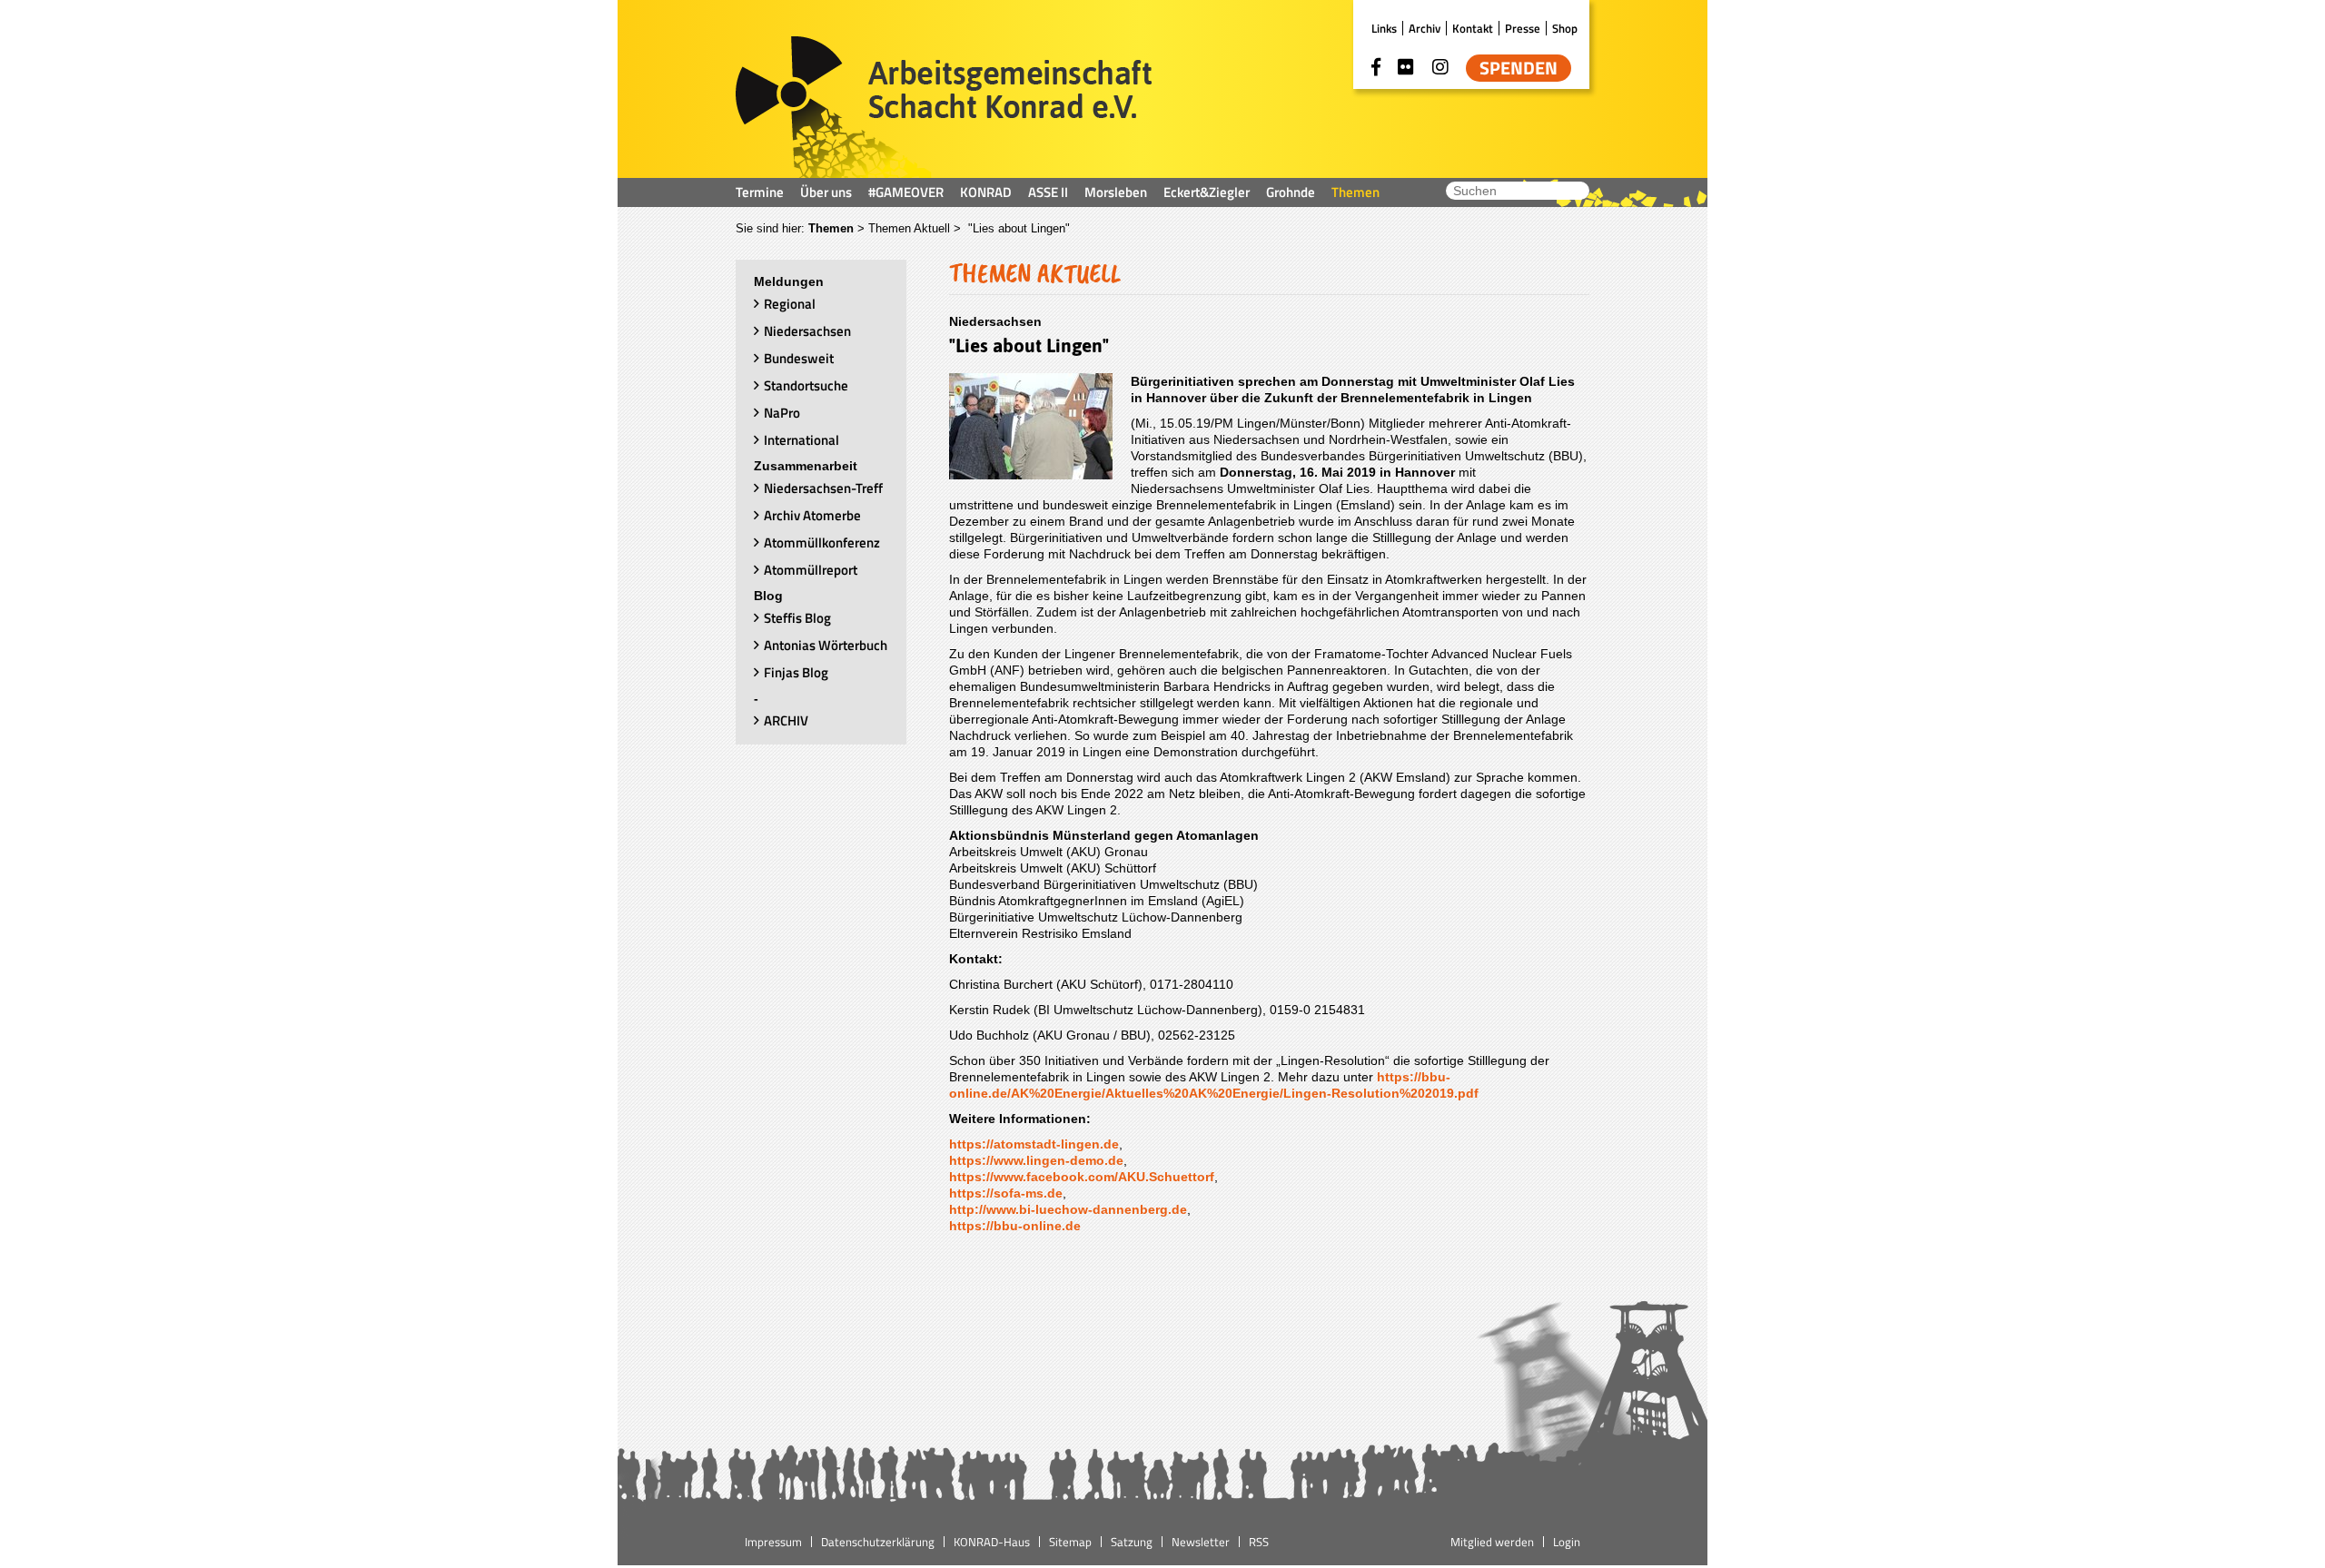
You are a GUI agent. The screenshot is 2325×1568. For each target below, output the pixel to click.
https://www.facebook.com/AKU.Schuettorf (1082, 1177)
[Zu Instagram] (1440, 67)
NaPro (782, 413)
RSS (1259, 1542)
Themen (1355, 192)
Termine (760, 192)
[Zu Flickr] (1406, 67)
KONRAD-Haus (992, 1542)
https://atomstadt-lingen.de (1034, 1144)
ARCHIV (786, 720)
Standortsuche (806, 385)
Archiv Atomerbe (812, 515)
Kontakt (1473, 28)
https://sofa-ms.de (1006, 1193)
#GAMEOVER (906, 192)
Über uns (826, 192)
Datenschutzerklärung (878, 1542)
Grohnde (1291, 192)
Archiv (1425, 28)
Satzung (1132, 1542)
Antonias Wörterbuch (826, 645)
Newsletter (1201, 1542)
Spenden (1519, 68)
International (801, 440)
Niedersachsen (807, 331)
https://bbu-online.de (1015, 1226)
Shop (1565, 28)
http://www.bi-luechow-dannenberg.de (1068, 1209)
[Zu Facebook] (1376, 67)
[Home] (944, 107)
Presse (1523, 28)
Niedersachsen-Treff (823, 488)
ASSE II (1048, 192)
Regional (790, 304)
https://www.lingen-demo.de (1036, 1160)
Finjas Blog (796, 672)
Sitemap (1070, 1542)
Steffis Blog (797, 618)
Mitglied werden (1492, 1542)
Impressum (773, 1542)
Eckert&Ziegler (1207, 192)
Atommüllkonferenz (822, 542)
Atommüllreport (811, 570)
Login (1567, 1542)
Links (1384, 28)
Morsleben (1116, 192)
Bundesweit (799, 358)
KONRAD (986, 192)
